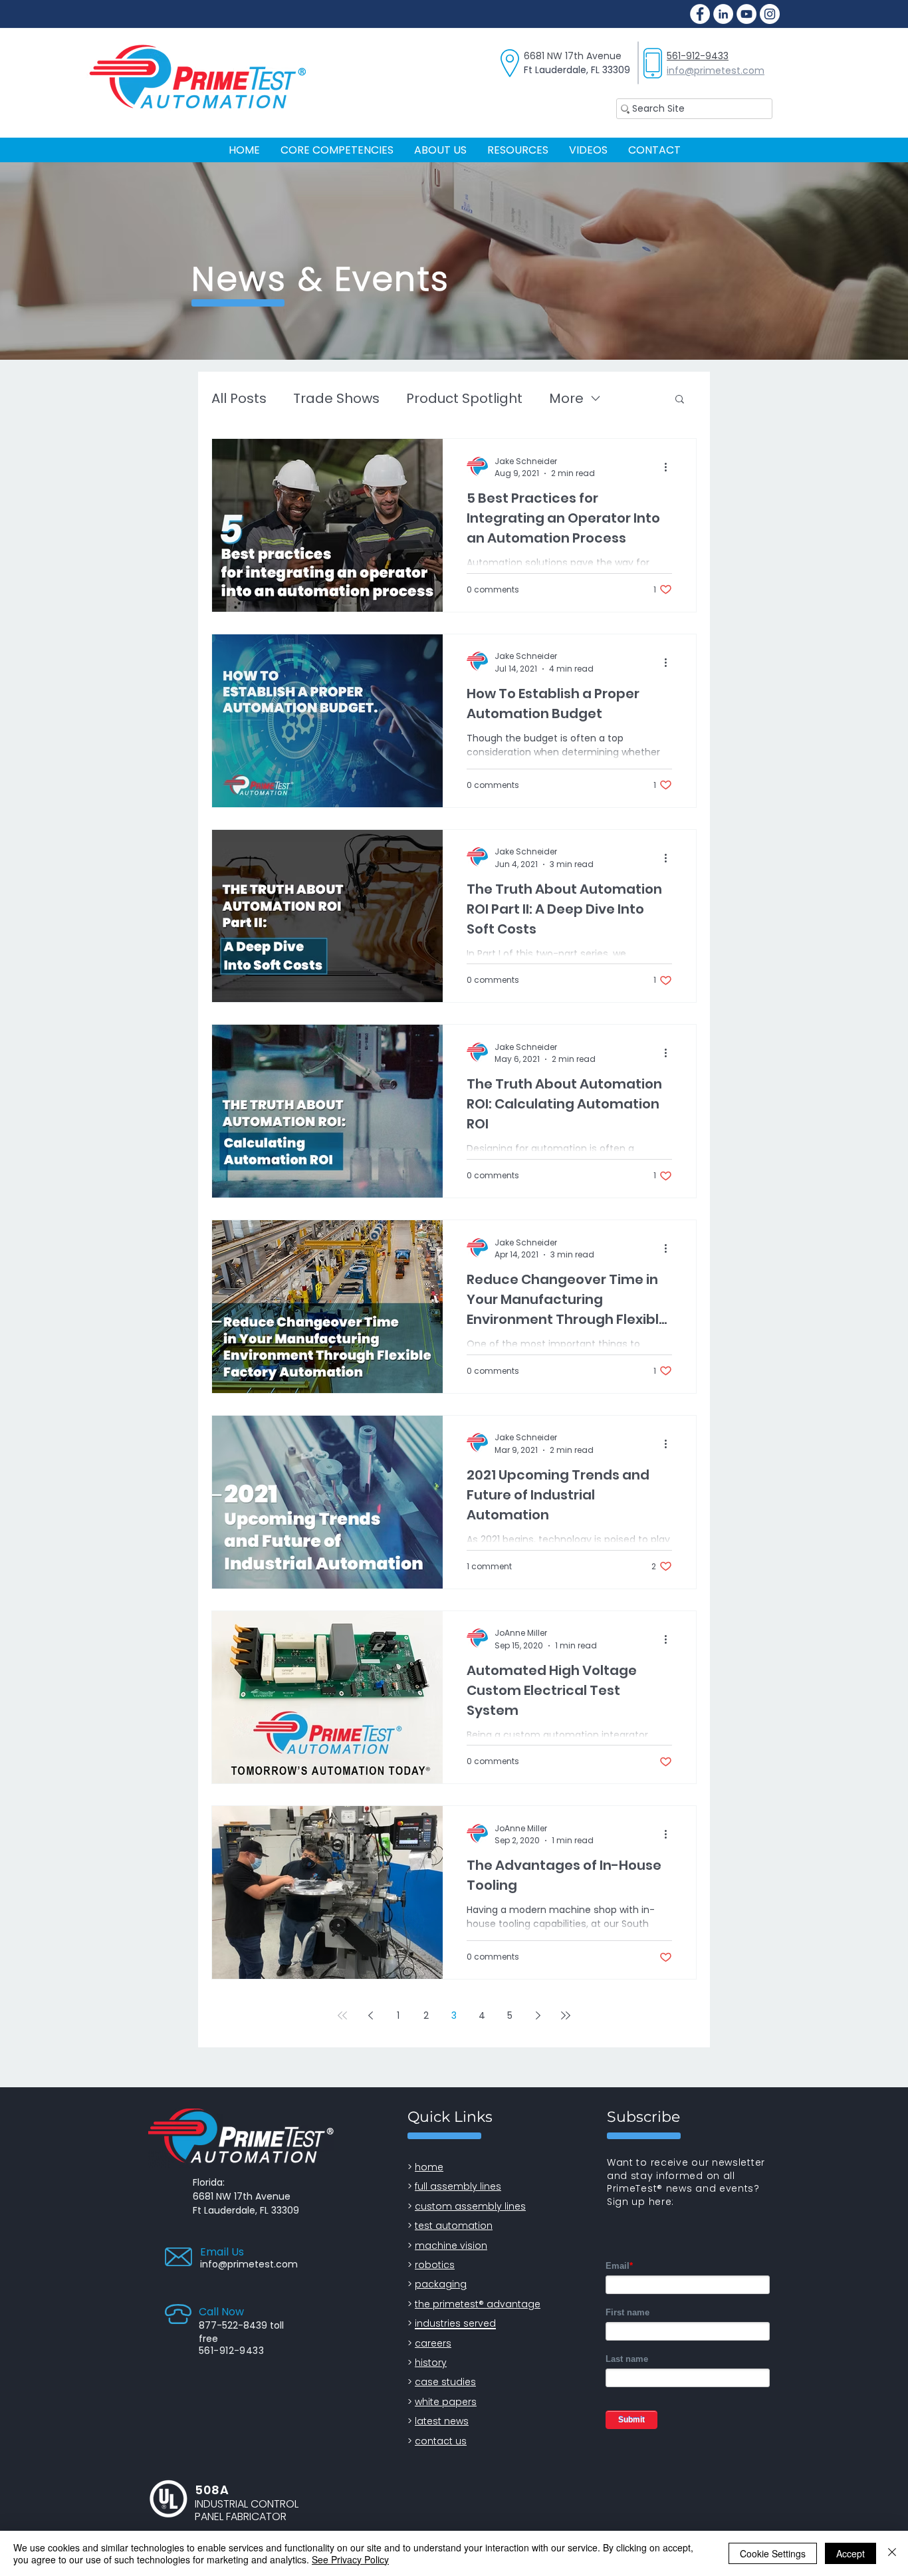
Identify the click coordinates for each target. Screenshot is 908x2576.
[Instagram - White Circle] (770, 14)
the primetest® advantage (478, 2304)
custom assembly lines (470, 2206)
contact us (441, 2441)
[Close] (892, 2553)
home (429, 2167)
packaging (441, 2284)
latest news (442, 2421)
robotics (435, 2265)
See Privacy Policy (350, 2559)
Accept (851, 2553)
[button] (517, 150)
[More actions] (670, 467)
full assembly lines (458, 2186)
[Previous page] (370, 2015)
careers (433, 2343)
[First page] (342, 2015)
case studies (445, 2382)
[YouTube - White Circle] (746, 14)
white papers (446, 2402)
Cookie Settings (773, 2553)
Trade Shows (336, 399)
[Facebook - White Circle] (700, 14)
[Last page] (566, 2015)
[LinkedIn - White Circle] (723, 14)
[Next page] (538, 2015)
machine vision (451, 2246)
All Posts (239, 399)
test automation (454, 2226)
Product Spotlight (464, 399)
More (566, 399)
